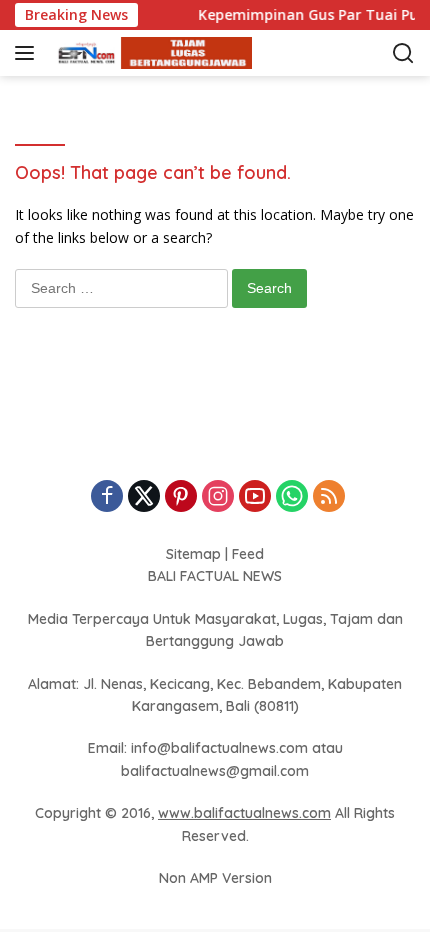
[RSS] (329, 497)
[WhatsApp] (292, 497)
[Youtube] (255, 497)
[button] (28, 53)
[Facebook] (107, 497)
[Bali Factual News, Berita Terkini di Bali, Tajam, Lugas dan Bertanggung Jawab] (149, 53)
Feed (248, 554)
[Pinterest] (181, 497)
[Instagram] (218, 497)
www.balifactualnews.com (244, 813)
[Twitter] (144, 497)
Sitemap (193, 554)
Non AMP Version (215, 878)
